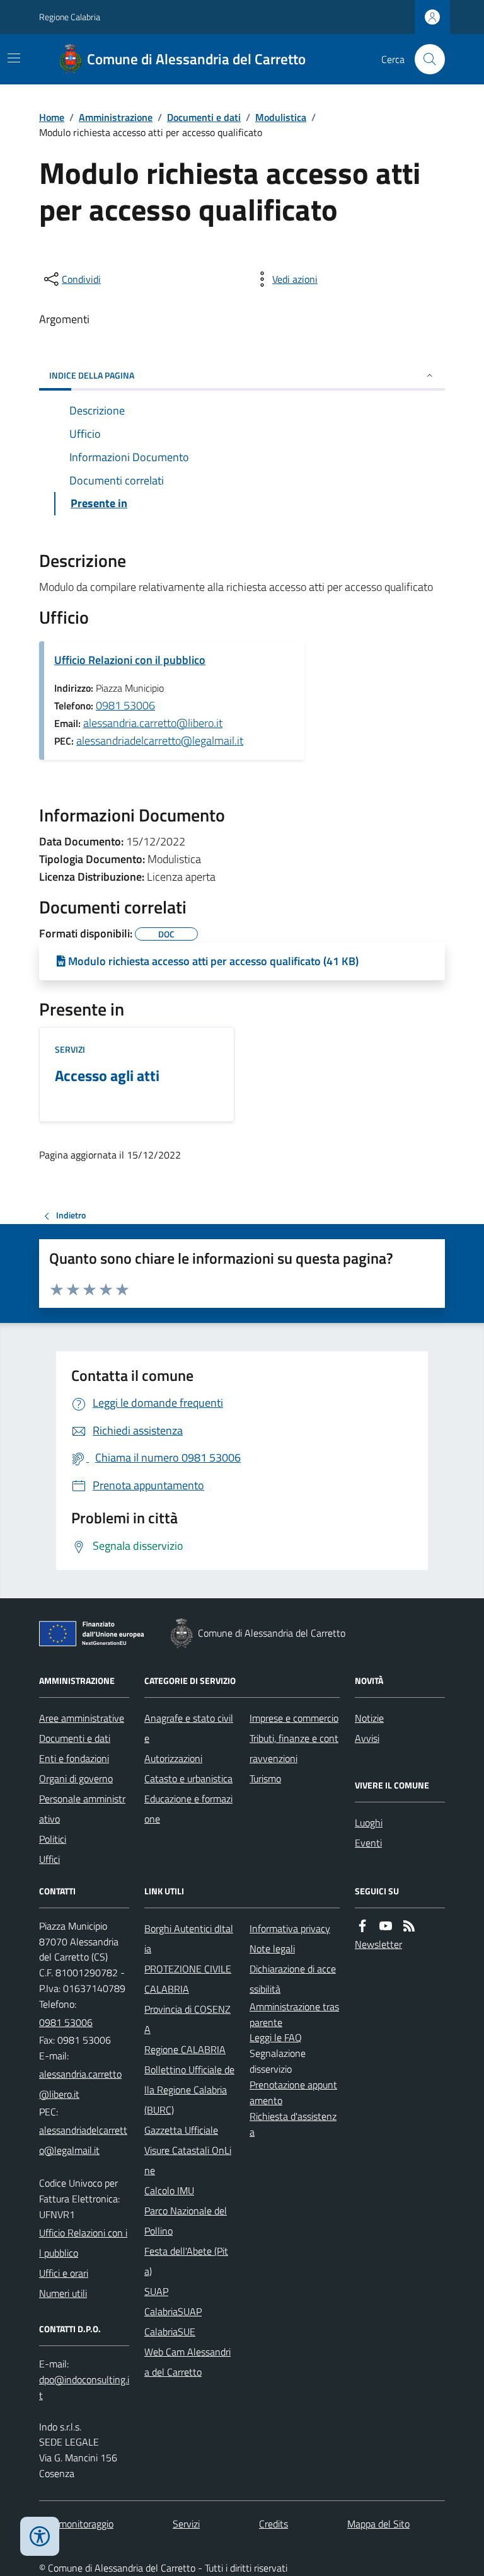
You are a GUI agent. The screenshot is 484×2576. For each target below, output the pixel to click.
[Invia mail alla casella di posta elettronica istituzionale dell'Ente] (84, 2084)
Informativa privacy (290, 1928)
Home (52, 117)
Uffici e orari (64, 2273)
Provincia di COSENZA (187, 2019)
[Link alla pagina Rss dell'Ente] (409, 1926)
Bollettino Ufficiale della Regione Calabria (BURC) (189, 2090)
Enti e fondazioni (74, 1758)
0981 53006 (125, 705)
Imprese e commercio (294, 1718)
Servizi (70, 1049)
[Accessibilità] (40, 2536)
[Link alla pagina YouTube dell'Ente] (386, 1926)
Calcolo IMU (169, 2190)
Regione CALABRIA (185, 2049)
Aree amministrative (82, 1718)
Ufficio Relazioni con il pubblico (130, 660)
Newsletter (378, 1944)
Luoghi (369, 1823)
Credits (274, 2524)
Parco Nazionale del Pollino (186, 2221)
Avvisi (367, 1738)
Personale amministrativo (82, 1809)
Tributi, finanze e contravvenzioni (294, 1748)
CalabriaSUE (170, 2332)
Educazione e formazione (188, 1809)
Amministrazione (116, 117)
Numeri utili (63, 2293)
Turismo (265, 1778)
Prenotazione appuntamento (293, 2092)
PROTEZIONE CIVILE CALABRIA (188, 1979)
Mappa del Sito (378, 2524)
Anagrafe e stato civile (189, 1728)
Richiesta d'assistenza (293, 2124)
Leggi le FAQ (276, 2037)
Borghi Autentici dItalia (189, 1938)
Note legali (272, 1949)
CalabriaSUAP (173, 2311)
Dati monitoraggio (76, 2524)
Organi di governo (76, 1778)
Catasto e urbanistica (188, 1778)
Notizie (369, 1718)
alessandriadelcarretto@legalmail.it (160, 741)
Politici (53, 1839)
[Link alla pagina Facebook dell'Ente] (362, 1926)
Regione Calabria (70, 17)
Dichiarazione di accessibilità (293, 1979)
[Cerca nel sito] (425, 59)
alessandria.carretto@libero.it (153, 723)
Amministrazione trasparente (294, 2014)
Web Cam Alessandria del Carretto (187, 2362)
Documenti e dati (204, 117)
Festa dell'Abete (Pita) (186, 2261)
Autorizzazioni (173, 1758)
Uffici (49, 1859)
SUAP (156, 2291)
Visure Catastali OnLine (188, 2160)
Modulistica (281, 117)
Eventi (368, 1843)
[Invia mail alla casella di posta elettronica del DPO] (84, 2388)
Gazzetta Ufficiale (181, 2130)
